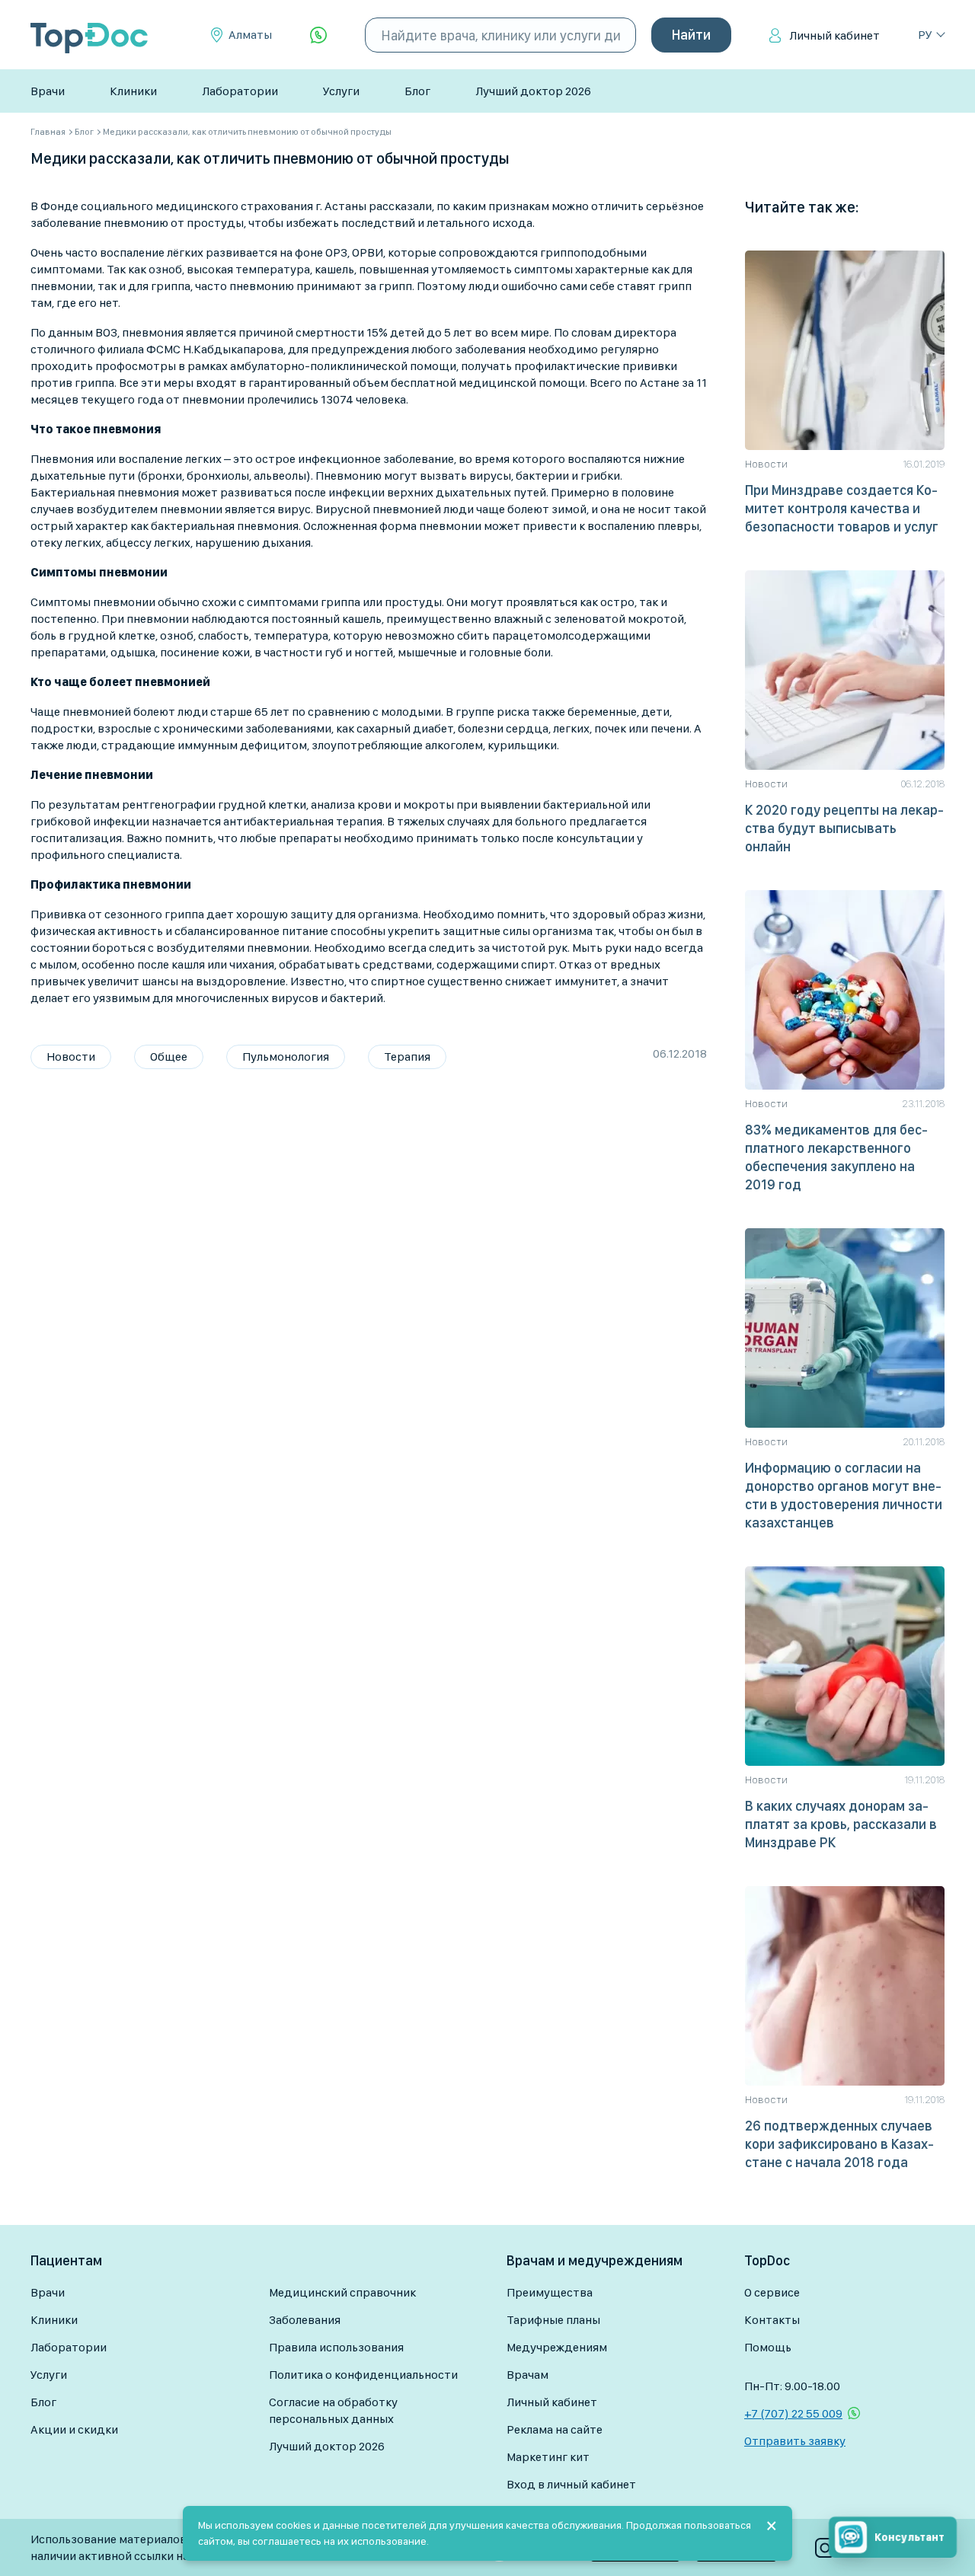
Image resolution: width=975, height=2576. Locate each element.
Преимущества (550, 2292)
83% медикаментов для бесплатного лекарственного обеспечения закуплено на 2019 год (836, 1157)
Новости (71, 1057)
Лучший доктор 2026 (533, 91)
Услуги (341, 91)
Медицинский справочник (342, 2292)
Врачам (527, 2375)
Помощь (768, 2347)
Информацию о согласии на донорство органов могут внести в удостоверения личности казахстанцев (844, 1495)
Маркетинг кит (548, 2457)
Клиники (133, 91)
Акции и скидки (74, 2429)
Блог (417, 91)
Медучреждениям (557, 2347)
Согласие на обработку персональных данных (333, 2410)
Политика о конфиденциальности (363, 2375)
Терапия (407, 1057)
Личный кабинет (834, 35)
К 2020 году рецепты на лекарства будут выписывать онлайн (844, 828)
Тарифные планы (553, 2320)
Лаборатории (240, 91)
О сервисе (772, 2292)
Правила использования (336, 2347)
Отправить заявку (795, 2441)
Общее (169, 1057)
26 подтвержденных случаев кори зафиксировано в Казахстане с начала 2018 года (839, 2144)
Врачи (48, 91)
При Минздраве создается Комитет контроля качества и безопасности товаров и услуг (842, 508)
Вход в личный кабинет (571, 2484)
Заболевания (305, 2320)
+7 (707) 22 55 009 (793, 2413)
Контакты (772, 2320)
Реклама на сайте (555, 2429)
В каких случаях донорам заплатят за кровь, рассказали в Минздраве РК (841, 1824)
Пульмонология (286, 1057)
